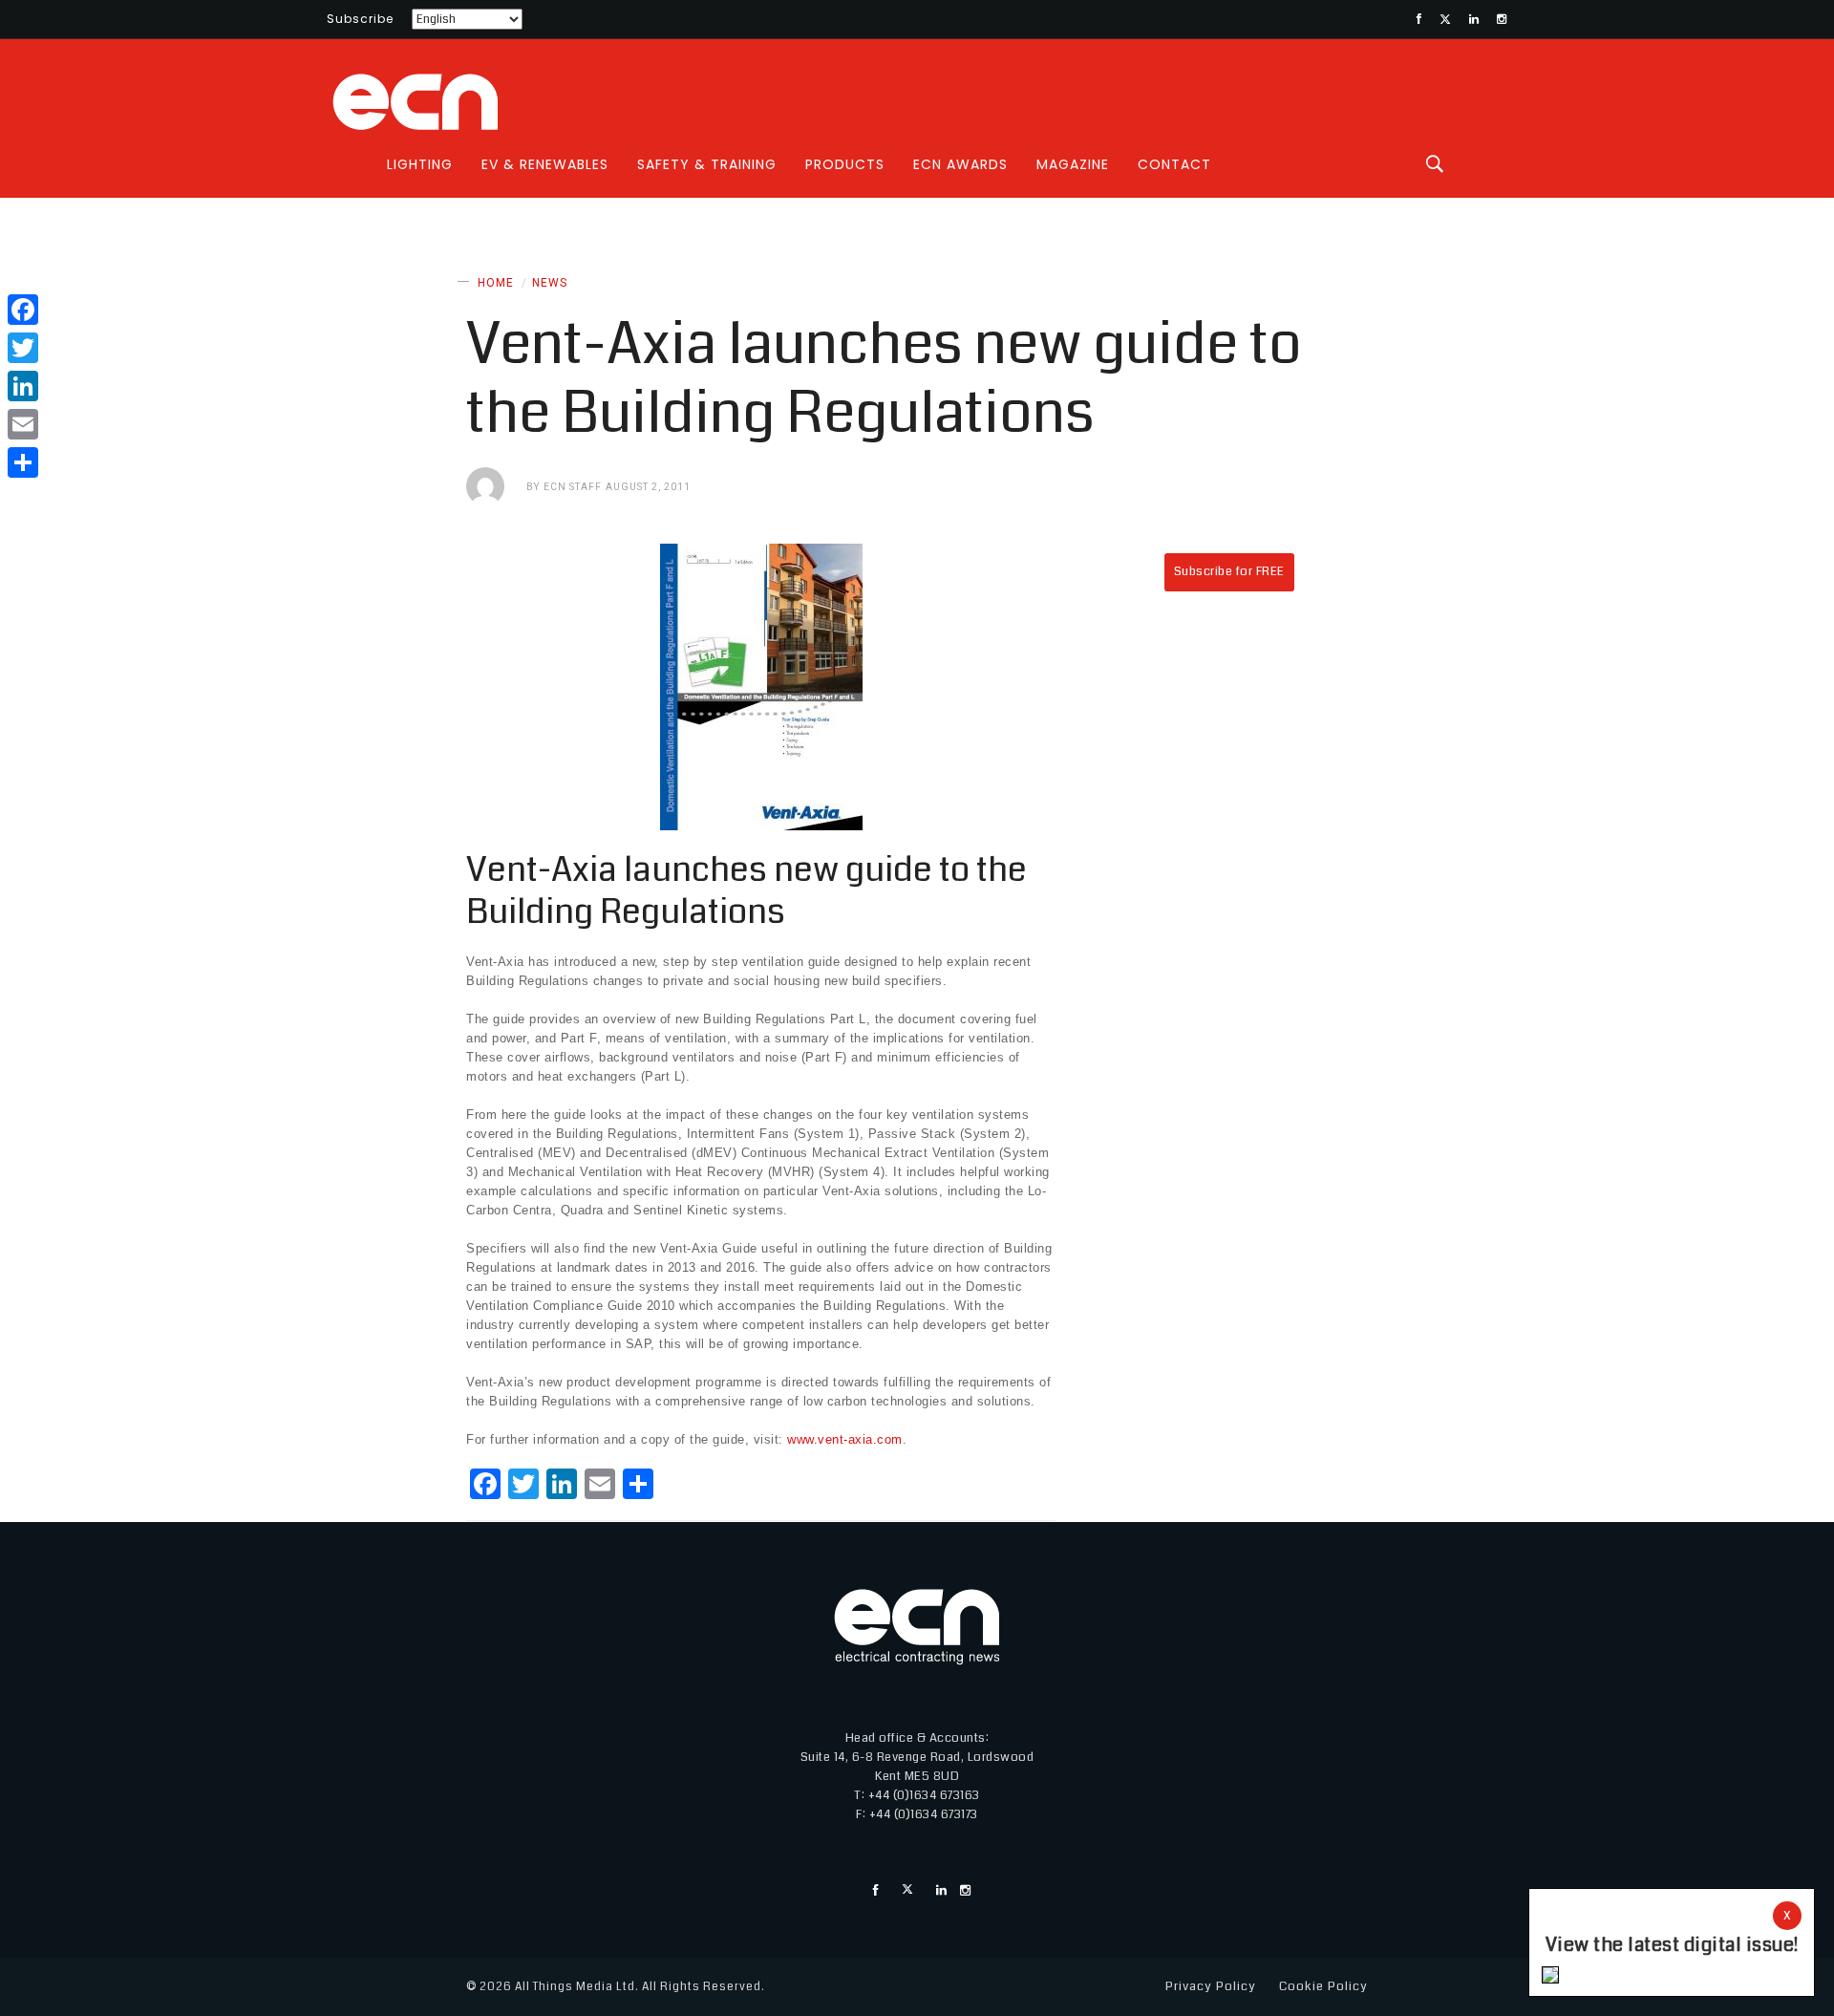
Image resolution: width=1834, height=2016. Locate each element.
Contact (1174, 164)
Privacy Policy (1211, 1986)
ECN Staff (573, 487)
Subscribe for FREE (1229, 571)
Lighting (420, 164)
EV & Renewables (545, 164)
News (550, 283)
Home (496, 283)
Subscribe (360, 19)
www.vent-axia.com (845, 1439)
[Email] (23, 424)
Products (845, 164)
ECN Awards (960, 164)
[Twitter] (23, 348)
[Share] (23, 462)
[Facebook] (23, 310)
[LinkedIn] (23, 386)
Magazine (1073, 164)
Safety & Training (707, 164)
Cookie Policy (1323, 1986)
